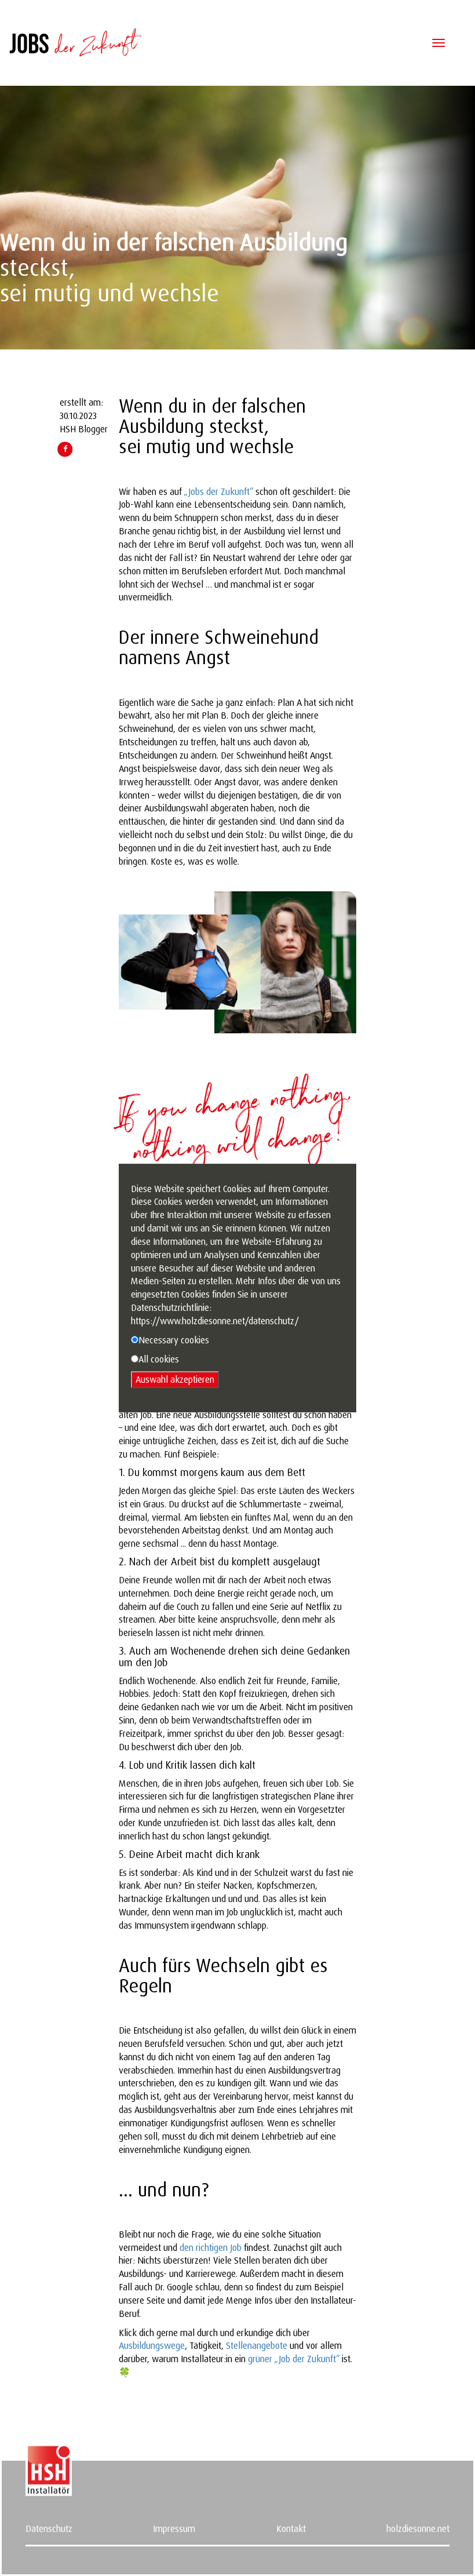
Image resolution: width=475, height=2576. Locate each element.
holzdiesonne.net (418, 2528)
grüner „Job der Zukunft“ (294, 2359)
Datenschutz (49, 2528)
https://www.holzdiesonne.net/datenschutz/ (215, 1321)
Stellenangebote (257, 2345)
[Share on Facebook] (65, 449)
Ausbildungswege (152, 2345)
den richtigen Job (211, 2247)
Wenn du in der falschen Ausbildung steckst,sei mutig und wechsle (212, 426)
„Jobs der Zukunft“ (218, 491)
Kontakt (291, 2528)
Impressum (174, 2528)
